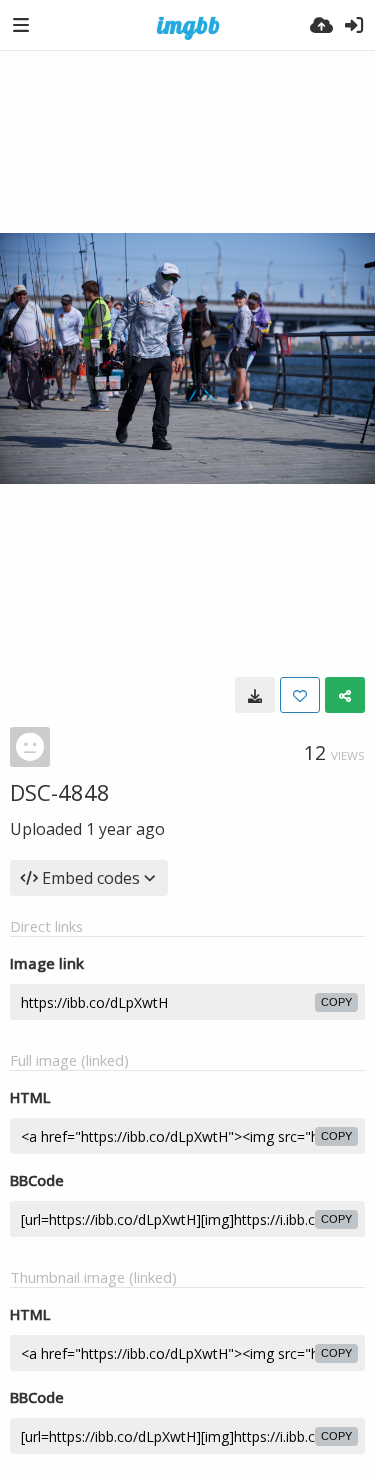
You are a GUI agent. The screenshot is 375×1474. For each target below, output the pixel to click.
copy (336, 1002)
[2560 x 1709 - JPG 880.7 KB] (255, 695)
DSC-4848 (60, 792)
